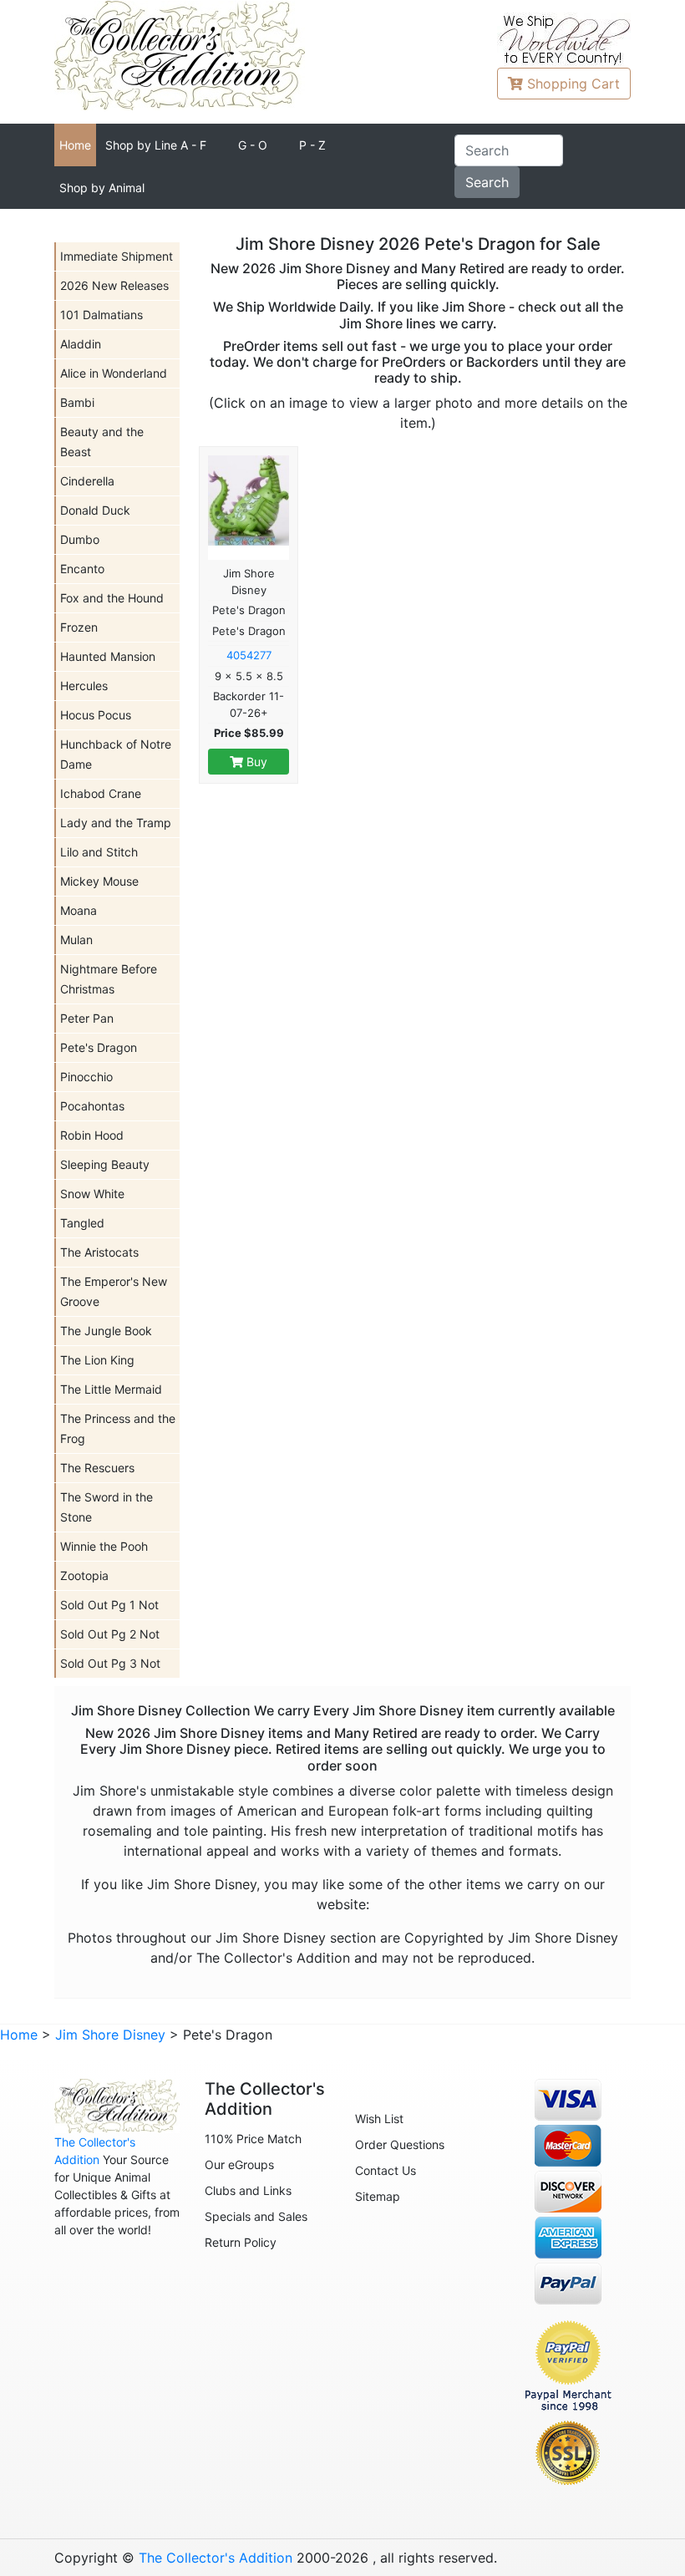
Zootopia (84, 1575)
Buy (255, 762)
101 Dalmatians (101, 315)
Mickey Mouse (99, 881)
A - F (156, 145)
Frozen (79, 627)
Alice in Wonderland (114, 373)
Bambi (77, 402)
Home (75, 145)
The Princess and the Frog (118, 1428)
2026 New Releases (114, 285)
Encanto (82, 569)
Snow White (92, 1194)
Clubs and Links (248, 2190)
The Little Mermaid (111, 1389)
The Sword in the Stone (107, 1507)
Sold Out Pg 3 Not (110, 1663)
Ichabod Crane (101, 793)
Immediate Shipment (117, 256)
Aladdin (81, 344)
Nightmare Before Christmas (109, 979)
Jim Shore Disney (110, 2035)
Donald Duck (95, 510)
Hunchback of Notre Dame (116, 754)
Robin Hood (92, 1135)
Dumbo (80, 539)
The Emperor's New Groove (114, 1291)
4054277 (249, 655)
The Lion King (97, 1360)
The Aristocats (99, 1252)
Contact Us (386, 2170)
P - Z (312, 145)
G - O (253, 145)
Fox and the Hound (112, 598)
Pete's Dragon (99, 1047)
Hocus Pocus (96, 715)
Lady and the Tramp (116, 823)
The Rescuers (97, 1468)
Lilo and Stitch (99, 852)
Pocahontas (92, 1106)
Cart (573, 84)
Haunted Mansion (108, 656)
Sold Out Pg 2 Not (110, 1634)
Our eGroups (239, 2164)
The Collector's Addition (216, 2558)
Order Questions (400, 2144)
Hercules (84, 686)
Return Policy (241, 2242)
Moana (79, 910)
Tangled (82, 1223)
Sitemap (378, 2196)
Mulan (76, 940)
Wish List (379, 2119)
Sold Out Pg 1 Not (109, 1605)
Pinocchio (86, 1077)
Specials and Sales (256, 2216)
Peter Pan (87, 1018)
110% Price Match (253, 2139)
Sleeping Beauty (105, 1164)
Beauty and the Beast (102, 442)
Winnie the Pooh (104, 1546)
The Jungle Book (106, 1331)
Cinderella (87, 481)
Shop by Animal (102, 188)
